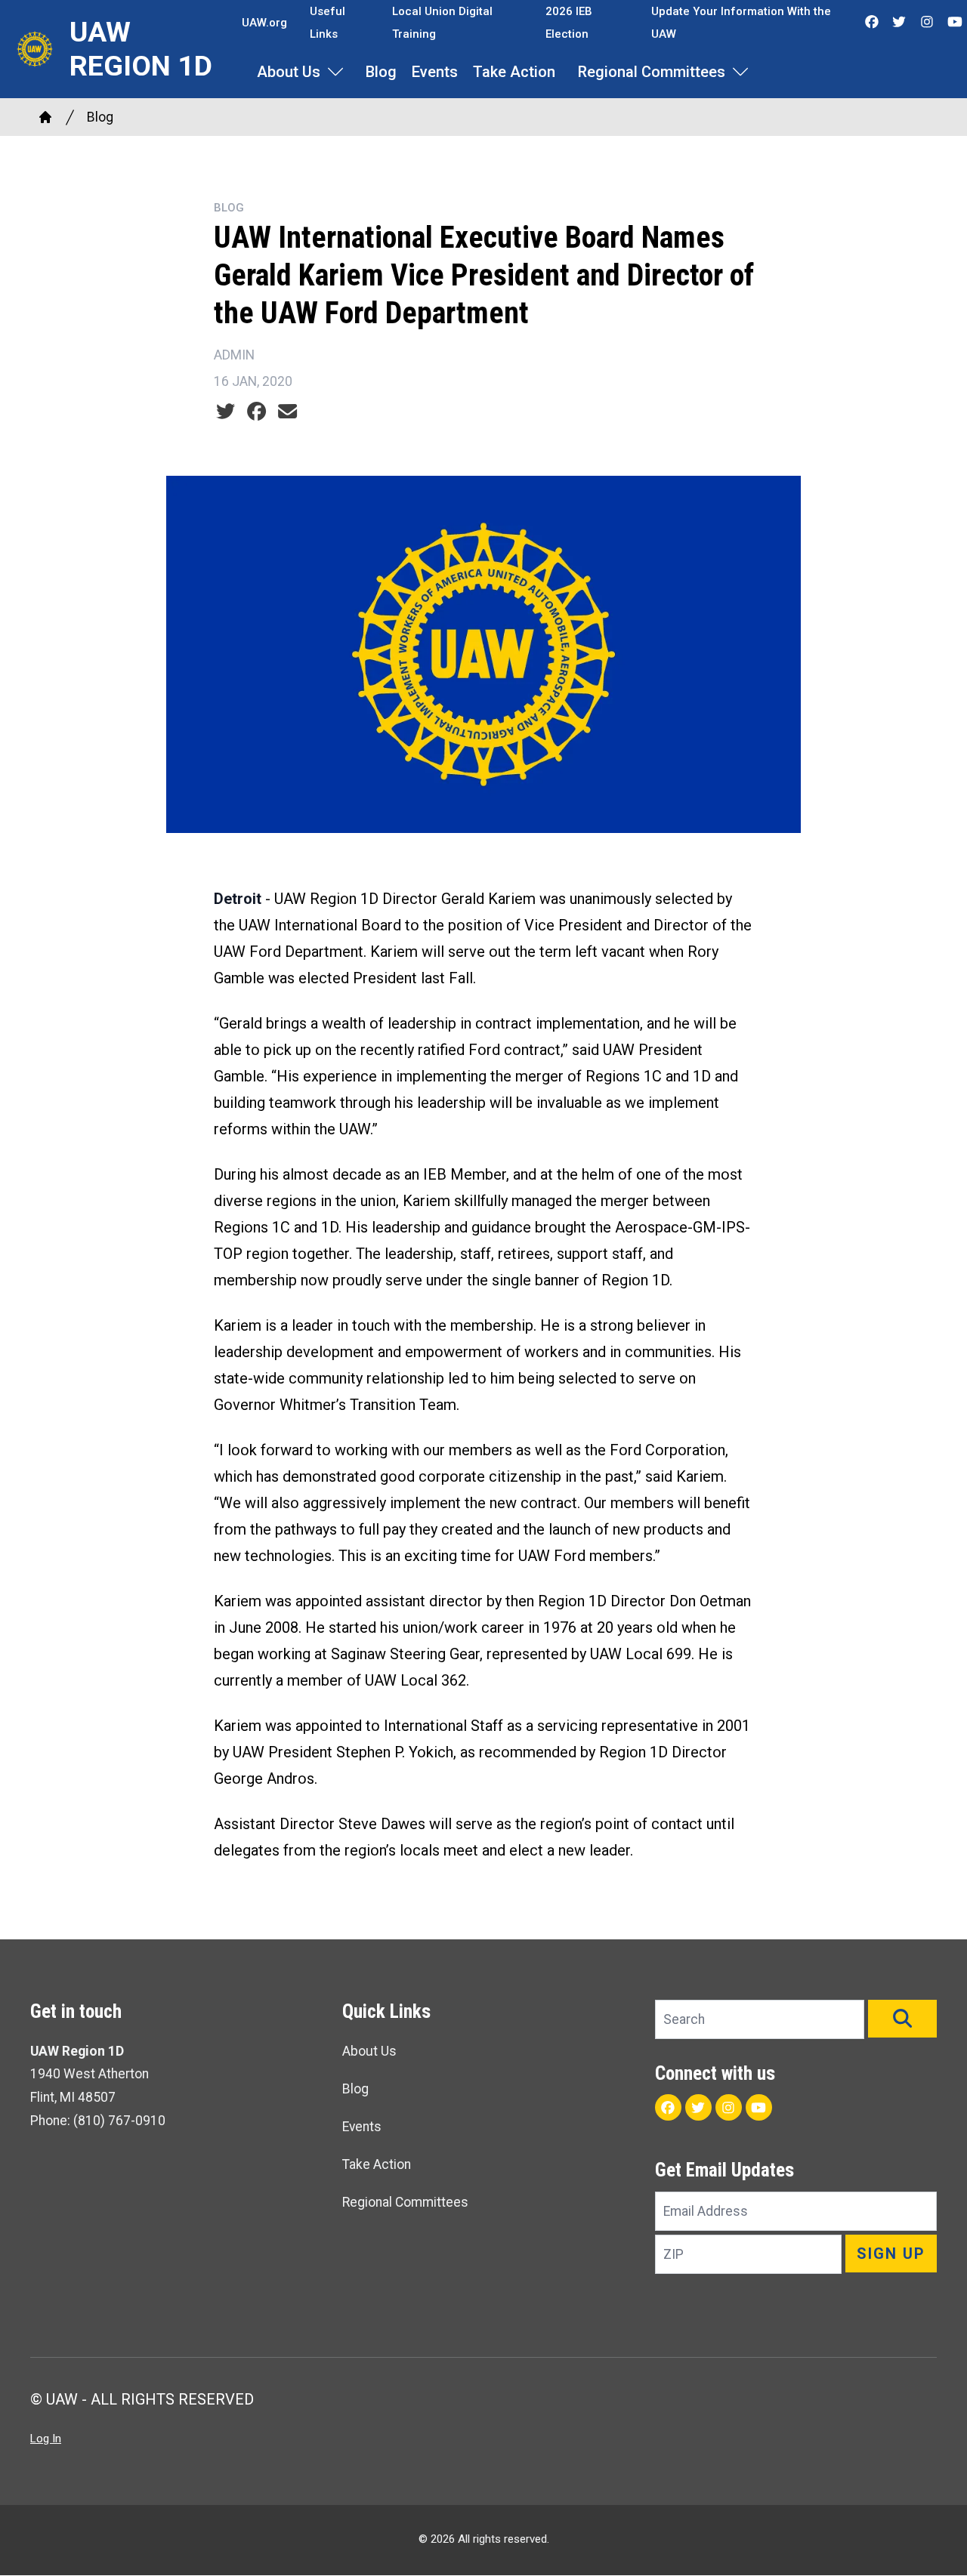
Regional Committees (652, 72)
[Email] (287, 412)
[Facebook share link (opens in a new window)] (256, 412)
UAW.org (264, 23)
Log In (46, 2439)
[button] (902, 2019)
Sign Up (891, 2254)
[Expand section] (335, 72)
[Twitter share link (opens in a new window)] (226, 412)
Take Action (514, 72)
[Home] (45, 117)
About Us (289, 72)
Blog (381, 72)
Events (435, 72)
